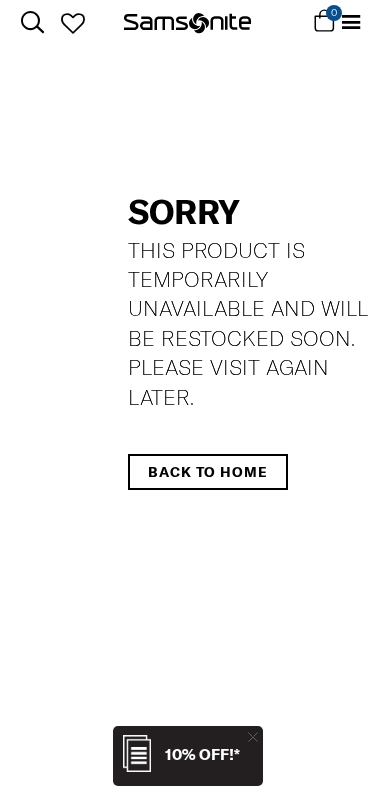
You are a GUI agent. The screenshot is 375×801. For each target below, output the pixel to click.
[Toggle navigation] (351, 22)
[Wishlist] (72, 23)
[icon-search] (32, 22)
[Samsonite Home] (187, 23)
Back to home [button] (208, 472)
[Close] (253, 736)
